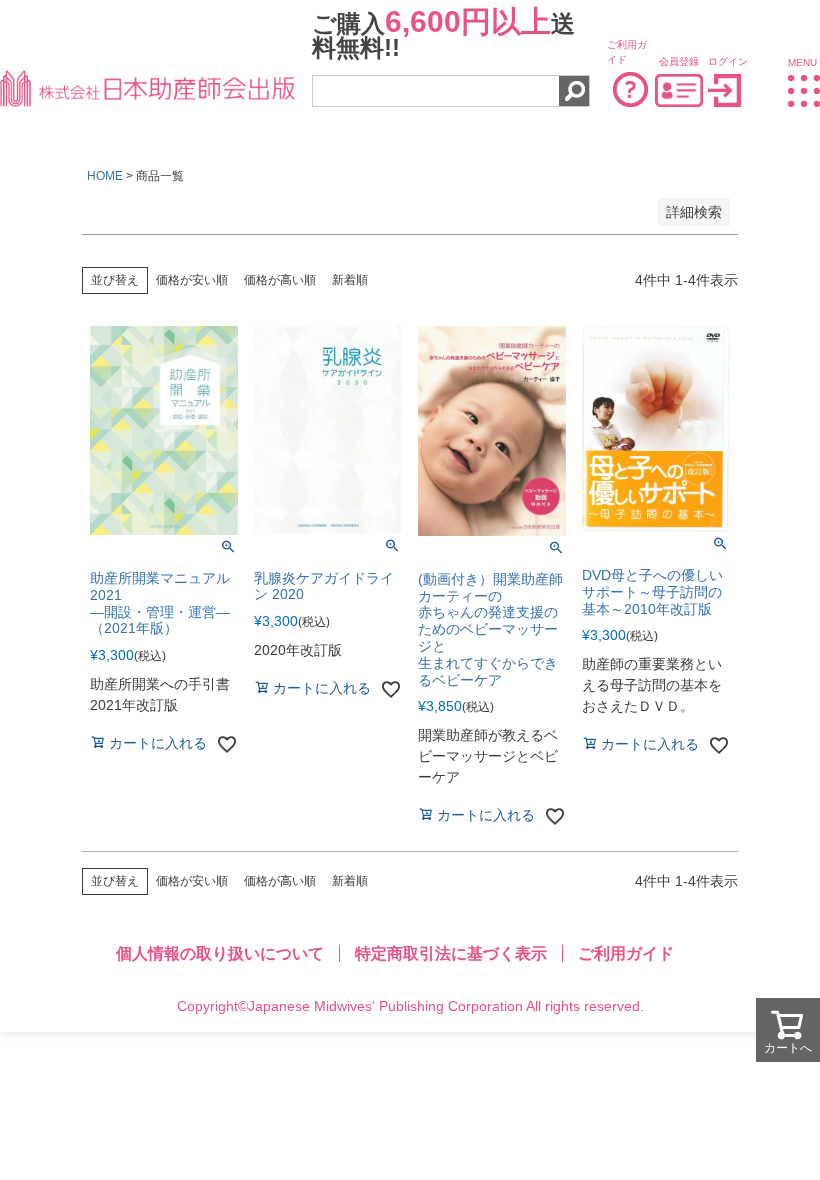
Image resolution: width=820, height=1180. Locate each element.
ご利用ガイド (626, 953)
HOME (105, 176)
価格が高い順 (280, 280)
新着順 (350, 280)
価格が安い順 (192, 280)
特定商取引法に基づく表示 (451, 953)
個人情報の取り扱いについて (220, 953)
